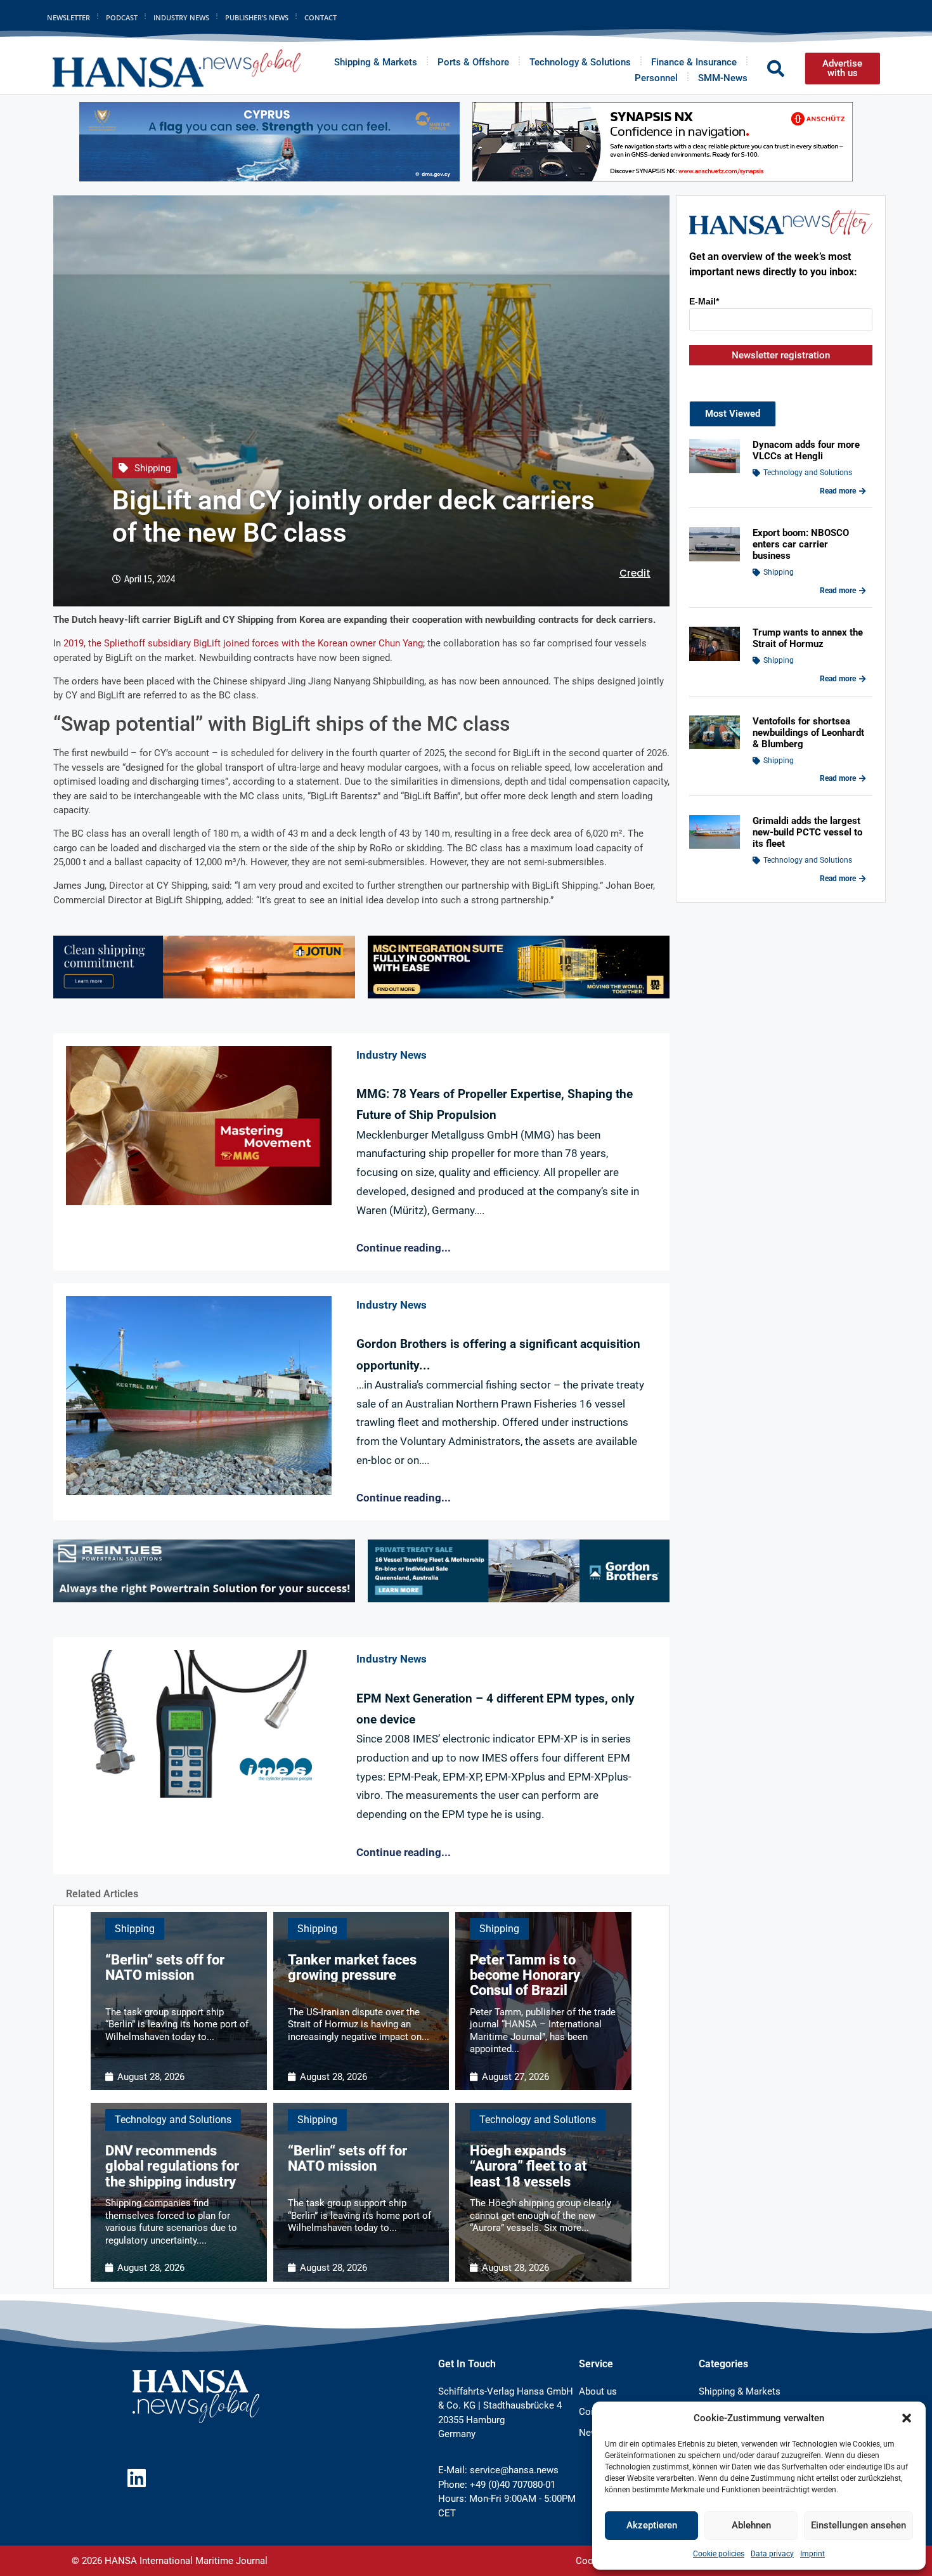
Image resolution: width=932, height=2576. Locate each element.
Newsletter (68, 17)
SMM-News (723, 78)
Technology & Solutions (580, 62)
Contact (320, 17)
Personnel (656, 78)
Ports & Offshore (473, 62)
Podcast (122, 17)
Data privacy (772, 2554)
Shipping (152, 468)
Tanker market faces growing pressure (352, 1967)
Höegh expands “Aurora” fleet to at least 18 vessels (528, 2166)
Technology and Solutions (173, 2120)
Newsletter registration (781, 355)
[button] (907, 2418)
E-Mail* (704, 301)
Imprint (812, 2554)
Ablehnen (751, 2525)
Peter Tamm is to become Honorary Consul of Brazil (525, 1975)
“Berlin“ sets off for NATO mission (165, 1967)
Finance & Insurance (694, 62)
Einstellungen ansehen (858, 2525)
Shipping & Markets (376, 62)
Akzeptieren (652, 2525)
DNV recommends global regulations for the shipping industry (172, 2166)
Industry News (181, 17)
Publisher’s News (257, 17)
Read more (838, 491)
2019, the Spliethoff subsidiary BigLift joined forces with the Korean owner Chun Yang (243, 643)
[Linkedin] (137, 2478)
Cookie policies (719, 2554)
